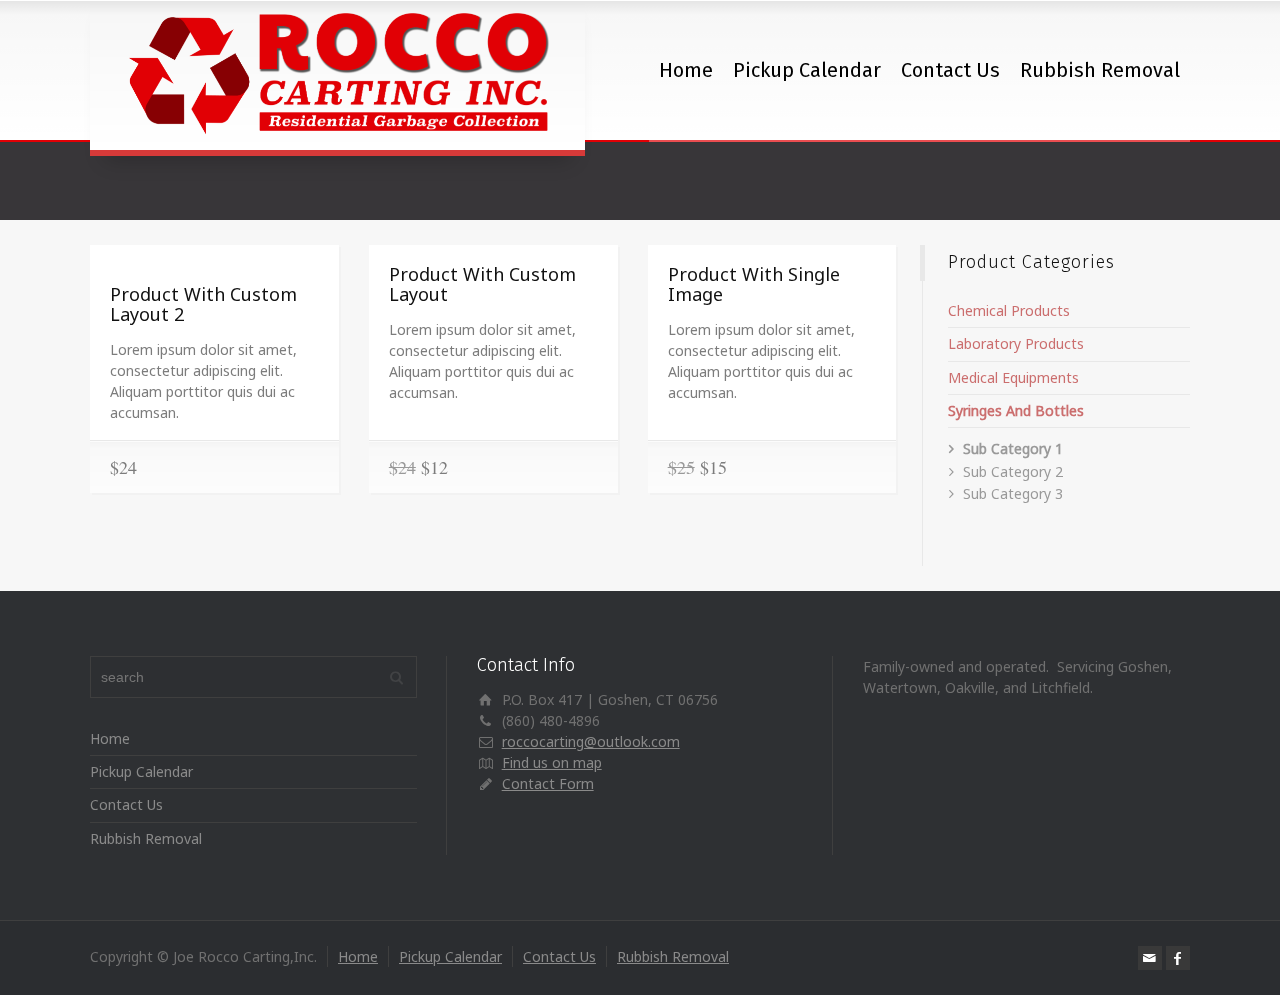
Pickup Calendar (807, 70)
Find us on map (552, 762)
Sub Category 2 (1013, 471)
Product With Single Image (754, 284)
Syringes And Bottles (1016, 410)
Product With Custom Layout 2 (203, 304)
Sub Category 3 (1013, 493)
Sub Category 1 (1013, 448)
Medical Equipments (1013, 377)
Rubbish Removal (1100, 70)
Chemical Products (1009, 310)
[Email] (1150, 958)
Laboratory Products (1016, 343)
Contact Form (548, 783)
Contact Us (950, 70)
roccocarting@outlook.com (591, 741)
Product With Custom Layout (482, 284)
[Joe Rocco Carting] (337, 75)
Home (686, 70)
